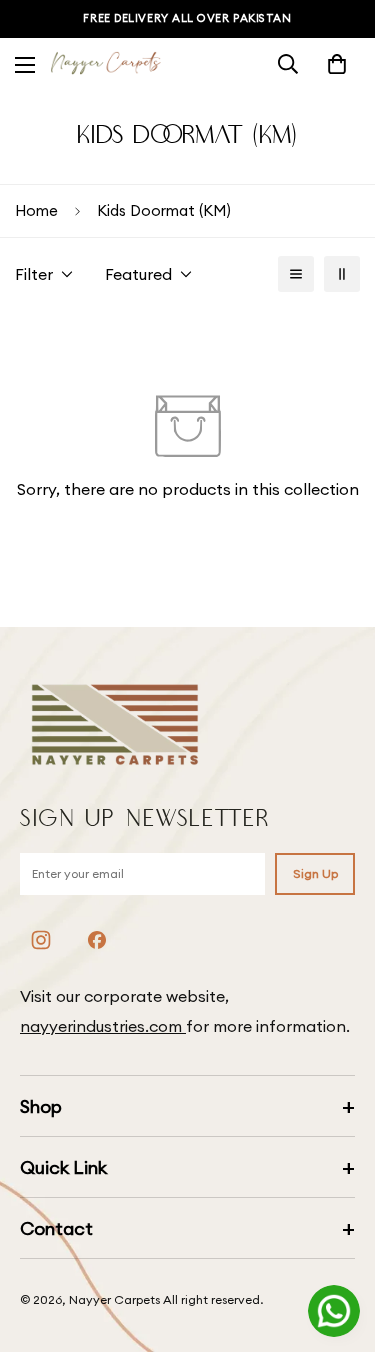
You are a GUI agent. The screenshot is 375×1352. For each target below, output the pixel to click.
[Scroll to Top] (339, 1246)
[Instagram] (41, 940)
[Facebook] (97, 940)
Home (36, 210)
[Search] (288, 64)
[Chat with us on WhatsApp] (334, 1311)
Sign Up (315, 873)
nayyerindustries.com (103, 1026)
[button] (337, 64)
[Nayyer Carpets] (106, 64)
